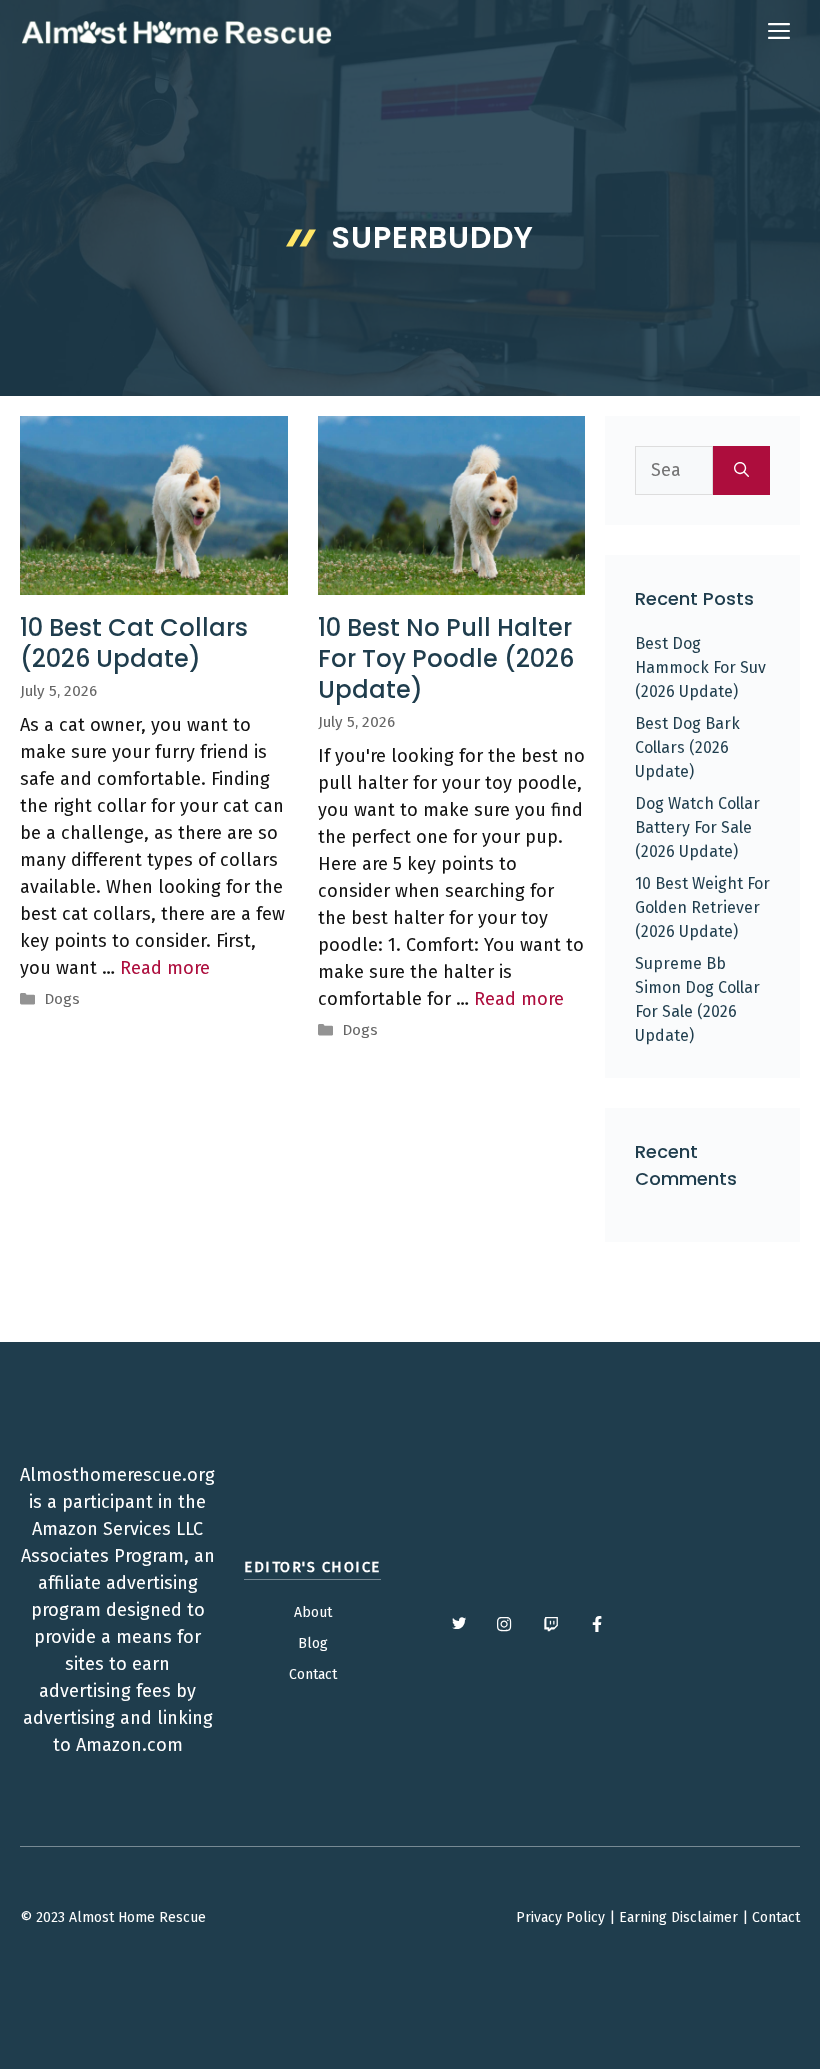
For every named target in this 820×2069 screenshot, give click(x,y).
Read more (165, 968)
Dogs (62, 999)
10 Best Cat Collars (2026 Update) (134, 643)
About (313, 1612)
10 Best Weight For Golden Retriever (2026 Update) (702, 907)
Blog (313, 1643)
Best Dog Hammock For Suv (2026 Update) (700, 667)
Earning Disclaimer (678, 1917)
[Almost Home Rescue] (176, 32)
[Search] (741, 470)
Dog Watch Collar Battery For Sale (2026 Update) (697, 827)
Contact (313, 1674)
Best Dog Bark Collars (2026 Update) (687, 747)
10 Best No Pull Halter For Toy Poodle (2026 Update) (446, 658)
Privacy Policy (560, 1917)
